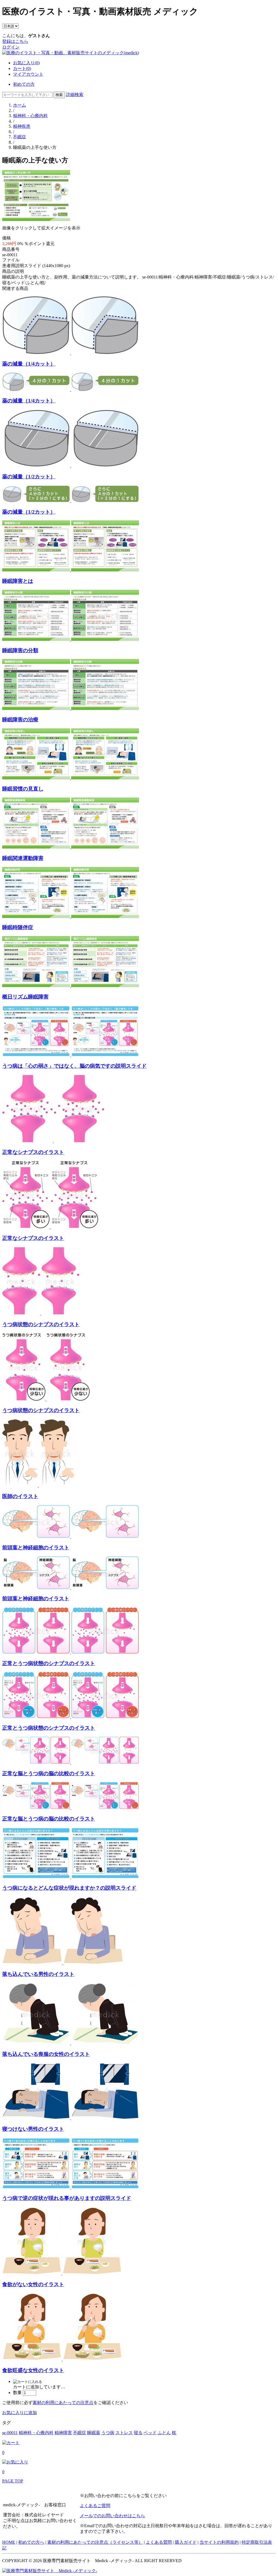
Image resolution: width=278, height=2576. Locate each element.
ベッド (150, 2433)
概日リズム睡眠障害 (25, 997)
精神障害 (63, 2433)
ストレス (124, 2433)
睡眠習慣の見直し (23, 789)
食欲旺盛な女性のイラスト (33, 2370)
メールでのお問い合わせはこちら (112, 2516)
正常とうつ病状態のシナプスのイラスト (49, 1663)
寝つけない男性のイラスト (33, 2129)
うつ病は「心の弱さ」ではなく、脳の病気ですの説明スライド (74, 1066)
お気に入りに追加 (20, 2413)
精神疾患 (22, 126)
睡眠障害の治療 (20, 720)
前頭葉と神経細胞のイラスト (36, 1548)
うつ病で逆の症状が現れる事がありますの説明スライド (67, 2198)
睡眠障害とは (18, 581)
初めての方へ (31, 2542)
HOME (9, 2542)
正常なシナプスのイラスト (33, 1152)
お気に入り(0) (26, 63)
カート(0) (22, 68)
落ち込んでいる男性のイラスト (38, 1974)
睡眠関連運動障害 (23, 858)
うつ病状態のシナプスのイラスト (41, 1324)
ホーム (20, 105)
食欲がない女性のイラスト (33, 2284)
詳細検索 (75, 95)
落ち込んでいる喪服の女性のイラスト (46, 2054)
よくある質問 (159, 2542)
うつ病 (108, 2433)
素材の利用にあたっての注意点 (63, 2403)
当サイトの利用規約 (219, 2542)
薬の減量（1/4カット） (29, 364)
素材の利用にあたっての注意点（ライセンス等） (95, 2542)
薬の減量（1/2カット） (29, 477)
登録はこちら (15, 41)
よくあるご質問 (95, 2506)
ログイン (11, 47)
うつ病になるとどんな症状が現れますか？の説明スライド (69, 1888)
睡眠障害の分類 (20, 650)
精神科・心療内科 (30, 116)
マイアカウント (28, 74)
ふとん (164, 2433)
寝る (138, 2433)
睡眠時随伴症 (18, 927)
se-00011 (10, 2433)
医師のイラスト (20, 1496)
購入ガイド (186, 2542)
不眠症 (20, 137)
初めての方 (24, 84)
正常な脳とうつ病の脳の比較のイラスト (49, 1773)
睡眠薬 (94, 2433)
